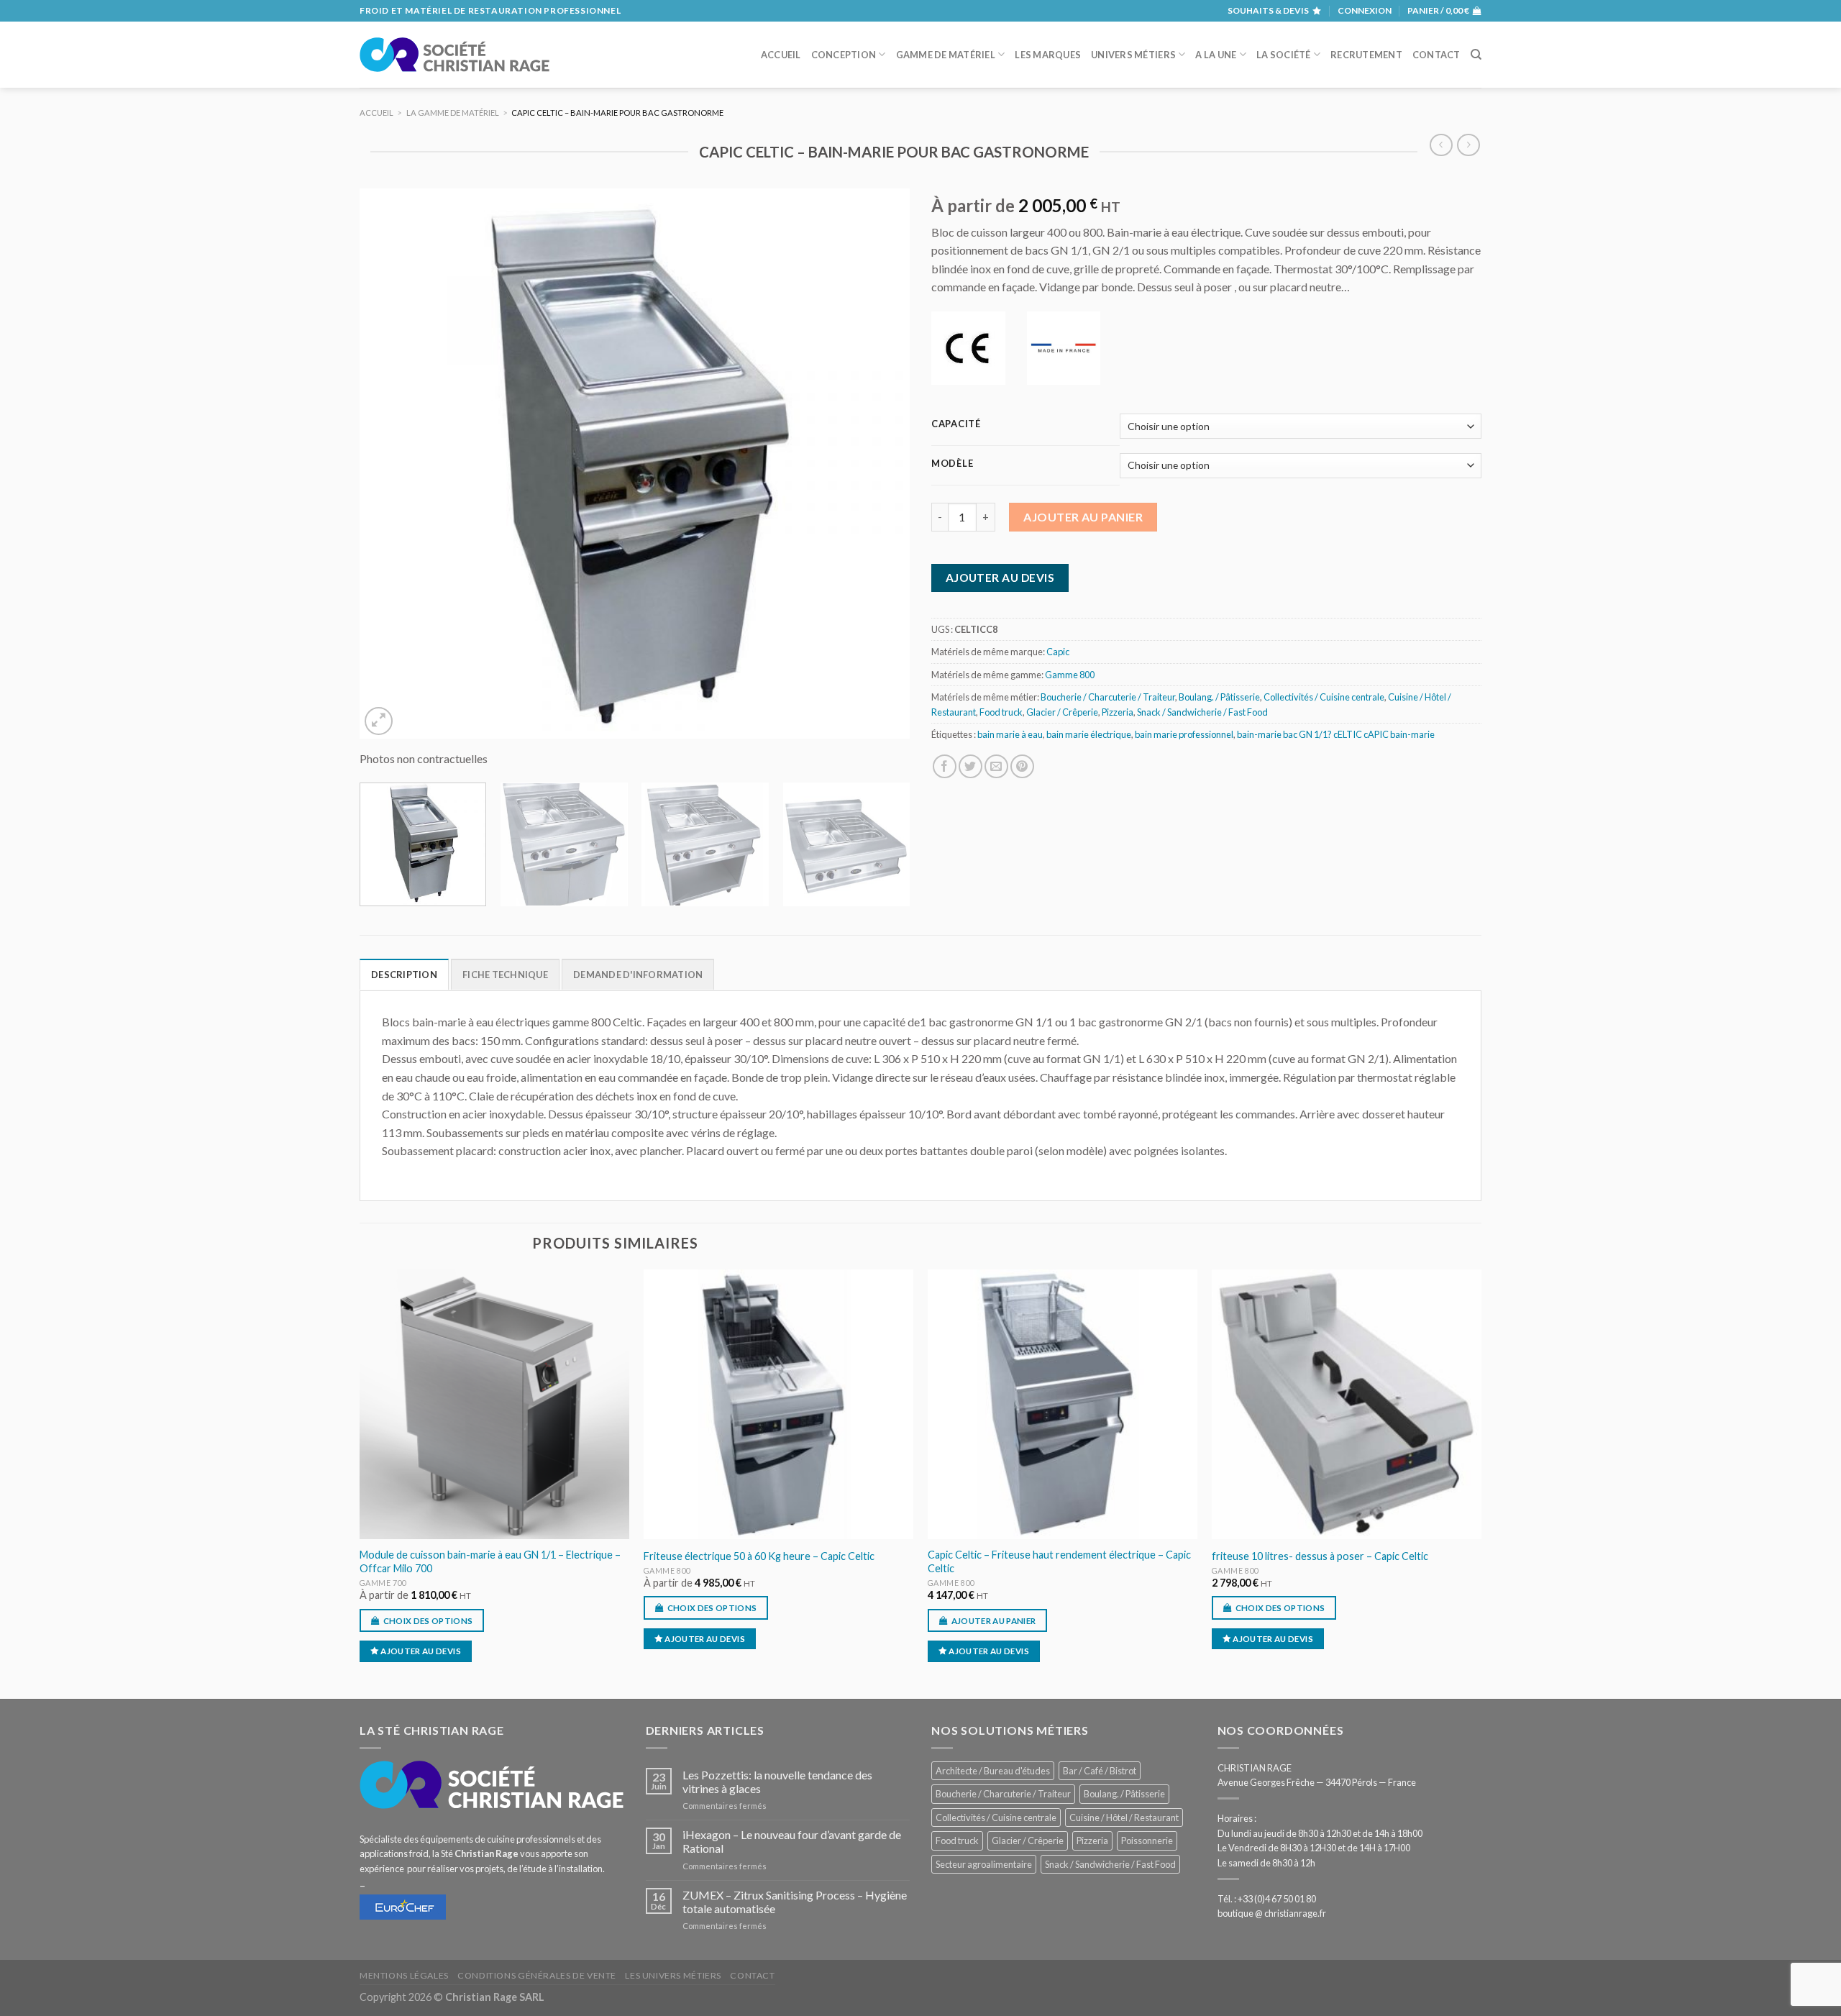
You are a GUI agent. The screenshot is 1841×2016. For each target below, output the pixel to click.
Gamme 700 (383, 1583)
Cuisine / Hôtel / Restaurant (1124, 1817)
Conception (844, 55)
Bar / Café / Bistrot (1100, 1771)
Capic (1058, 652)
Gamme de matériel (946, 55)
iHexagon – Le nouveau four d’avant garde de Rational (792, 1841)
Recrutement (1366, 55)
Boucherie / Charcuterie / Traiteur (1108, 697)
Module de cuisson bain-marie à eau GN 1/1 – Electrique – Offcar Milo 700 (490, 1561)
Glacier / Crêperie (1062, 712)
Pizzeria (1118, 712)
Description (404, 975)
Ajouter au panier (1083, 517)
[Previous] (388, 464)
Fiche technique (505, 975)
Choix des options (428, 1621)
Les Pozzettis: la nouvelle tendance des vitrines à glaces (777, 1782)
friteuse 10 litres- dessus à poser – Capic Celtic (1320, 1556)
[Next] (881, 464)
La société (1284, 55)
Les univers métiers (673, 1975)
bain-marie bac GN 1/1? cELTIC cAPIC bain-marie (1336, 734)
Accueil (781, 55)
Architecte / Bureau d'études (993, 1771)
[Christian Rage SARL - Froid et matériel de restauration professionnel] (454, 55)
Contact (1436, 55)
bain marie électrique (1089, 734)
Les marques (1048, 55)
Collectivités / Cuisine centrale (1324, 697)
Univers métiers (1133, 55)
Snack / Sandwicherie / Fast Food (1202, 712)
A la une (1216, 55)
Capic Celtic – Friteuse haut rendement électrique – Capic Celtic (1059, 1561)
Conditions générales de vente (537, 1975)
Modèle (952, 464)
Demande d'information (638, 975)
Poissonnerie (1147, 1841)
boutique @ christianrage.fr (1272, 1913)
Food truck (1001, 712)
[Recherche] (1476, 55)
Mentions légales (404, 1975)
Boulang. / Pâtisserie (1219, 697)
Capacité (956, 424)
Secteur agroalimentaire (984, 1864)
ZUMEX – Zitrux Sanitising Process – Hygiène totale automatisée (795, 1902)
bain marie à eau (1010, 734)
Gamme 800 (1070, 675)
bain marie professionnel (1184, 734)
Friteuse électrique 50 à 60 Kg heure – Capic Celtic (759, 1556)
